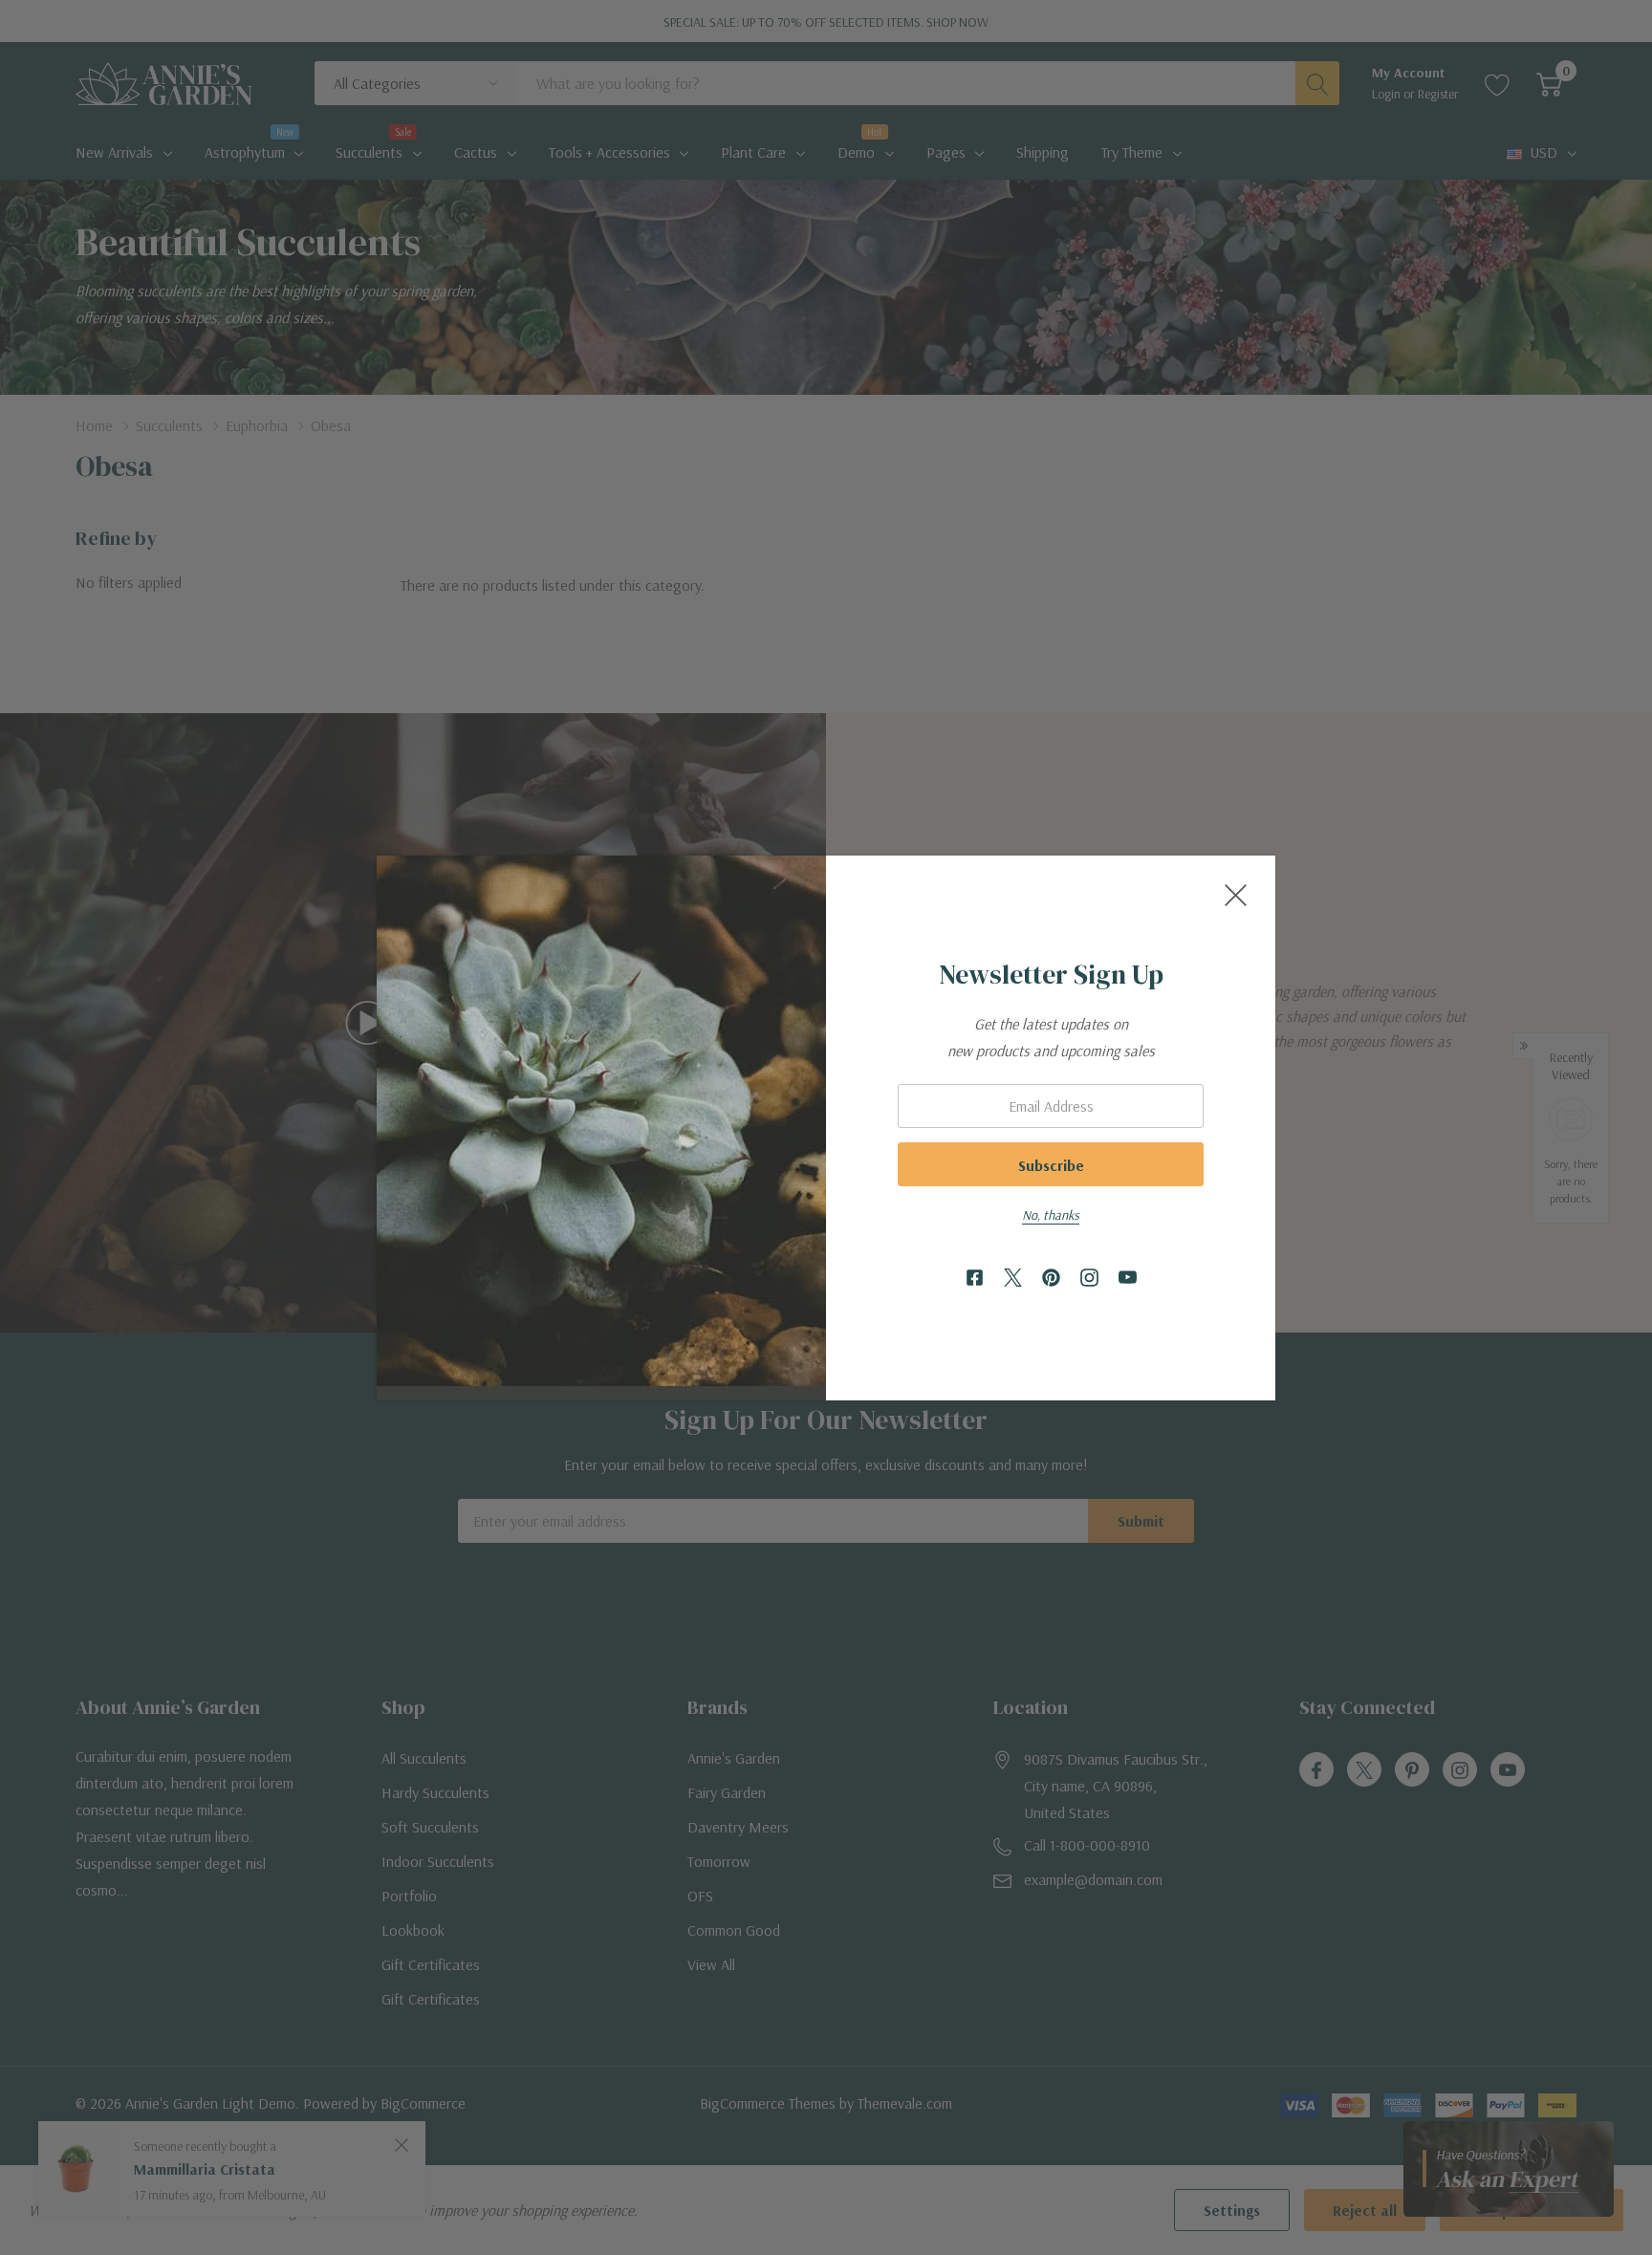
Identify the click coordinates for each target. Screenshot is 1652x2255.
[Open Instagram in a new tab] (1089, 1279)
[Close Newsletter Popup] (1236, 895)
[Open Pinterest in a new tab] (1051, 1279)
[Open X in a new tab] (1013, 1279)
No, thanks (1051, 1215)
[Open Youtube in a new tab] (1128, 1279)
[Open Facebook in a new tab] (975, 1279)
